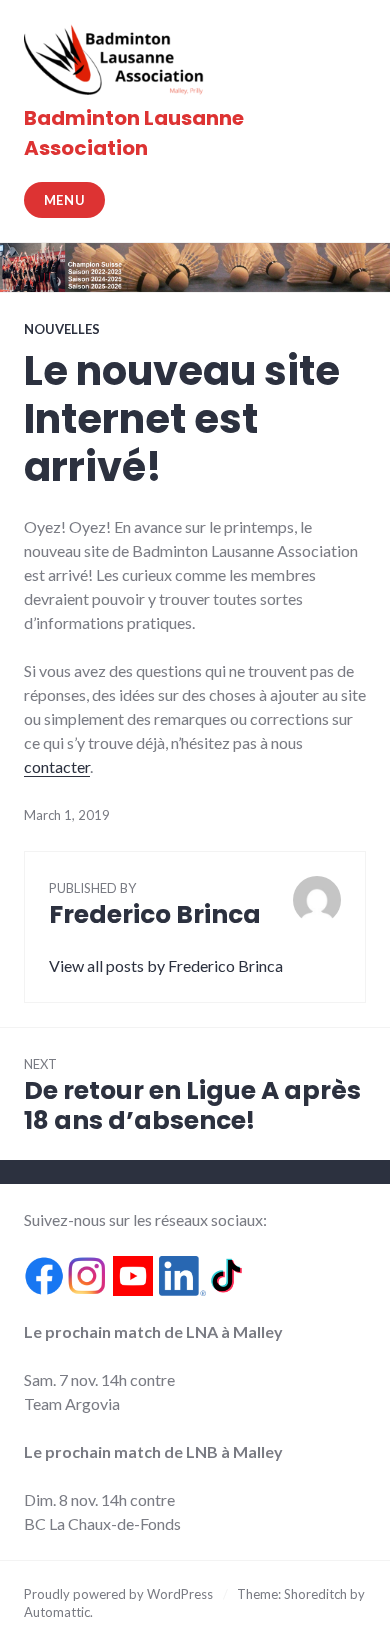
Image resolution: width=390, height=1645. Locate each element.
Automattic (57, 1612)
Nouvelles (62, 329)
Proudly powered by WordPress (118, 1594)
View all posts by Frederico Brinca (166, 965)
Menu (65, 200)
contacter (57, 766)
